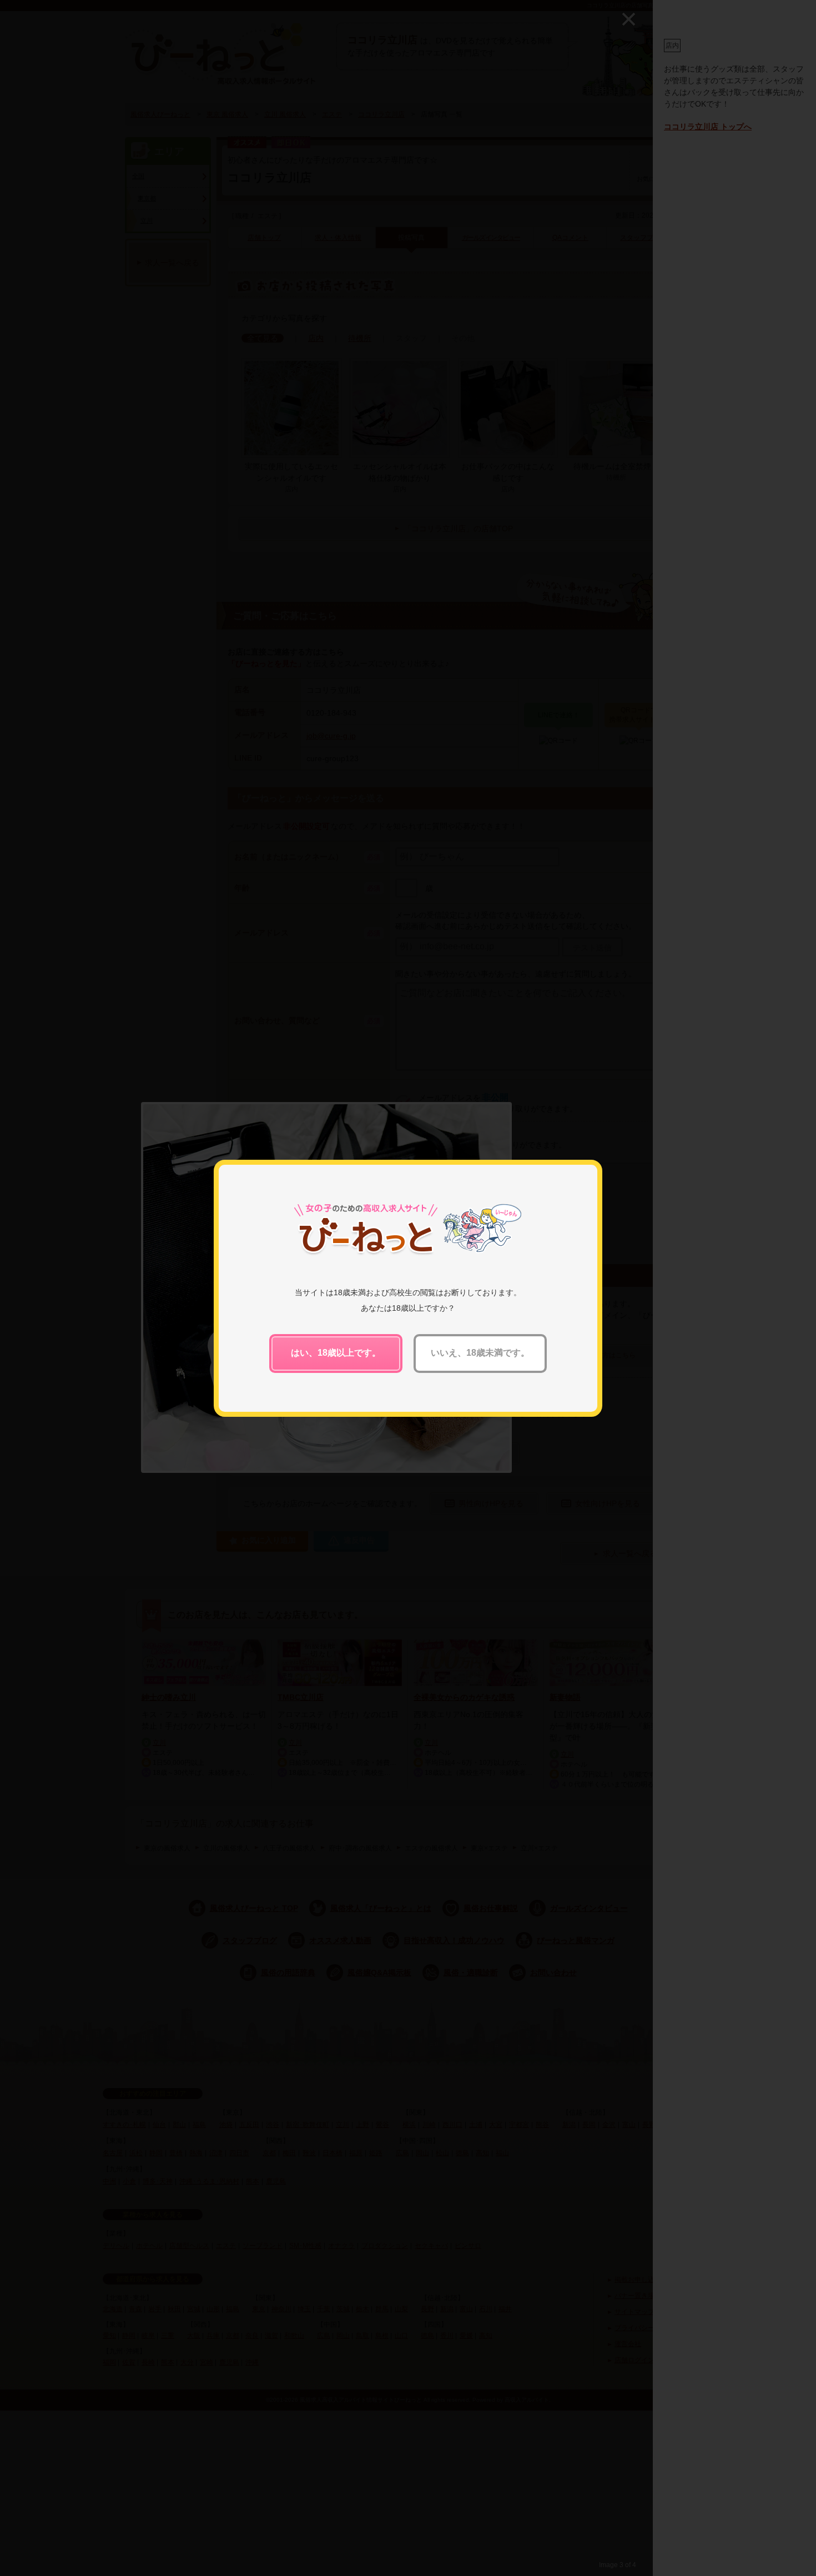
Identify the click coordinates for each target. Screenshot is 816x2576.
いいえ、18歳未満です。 (480, 1353)
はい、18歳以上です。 (336, 1353)
